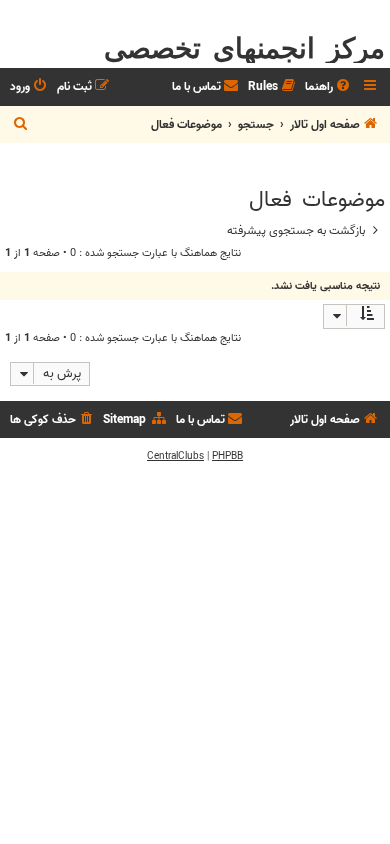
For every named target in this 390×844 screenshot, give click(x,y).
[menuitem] (329, 87)
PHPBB (227, 456)
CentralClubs (175, 456)
